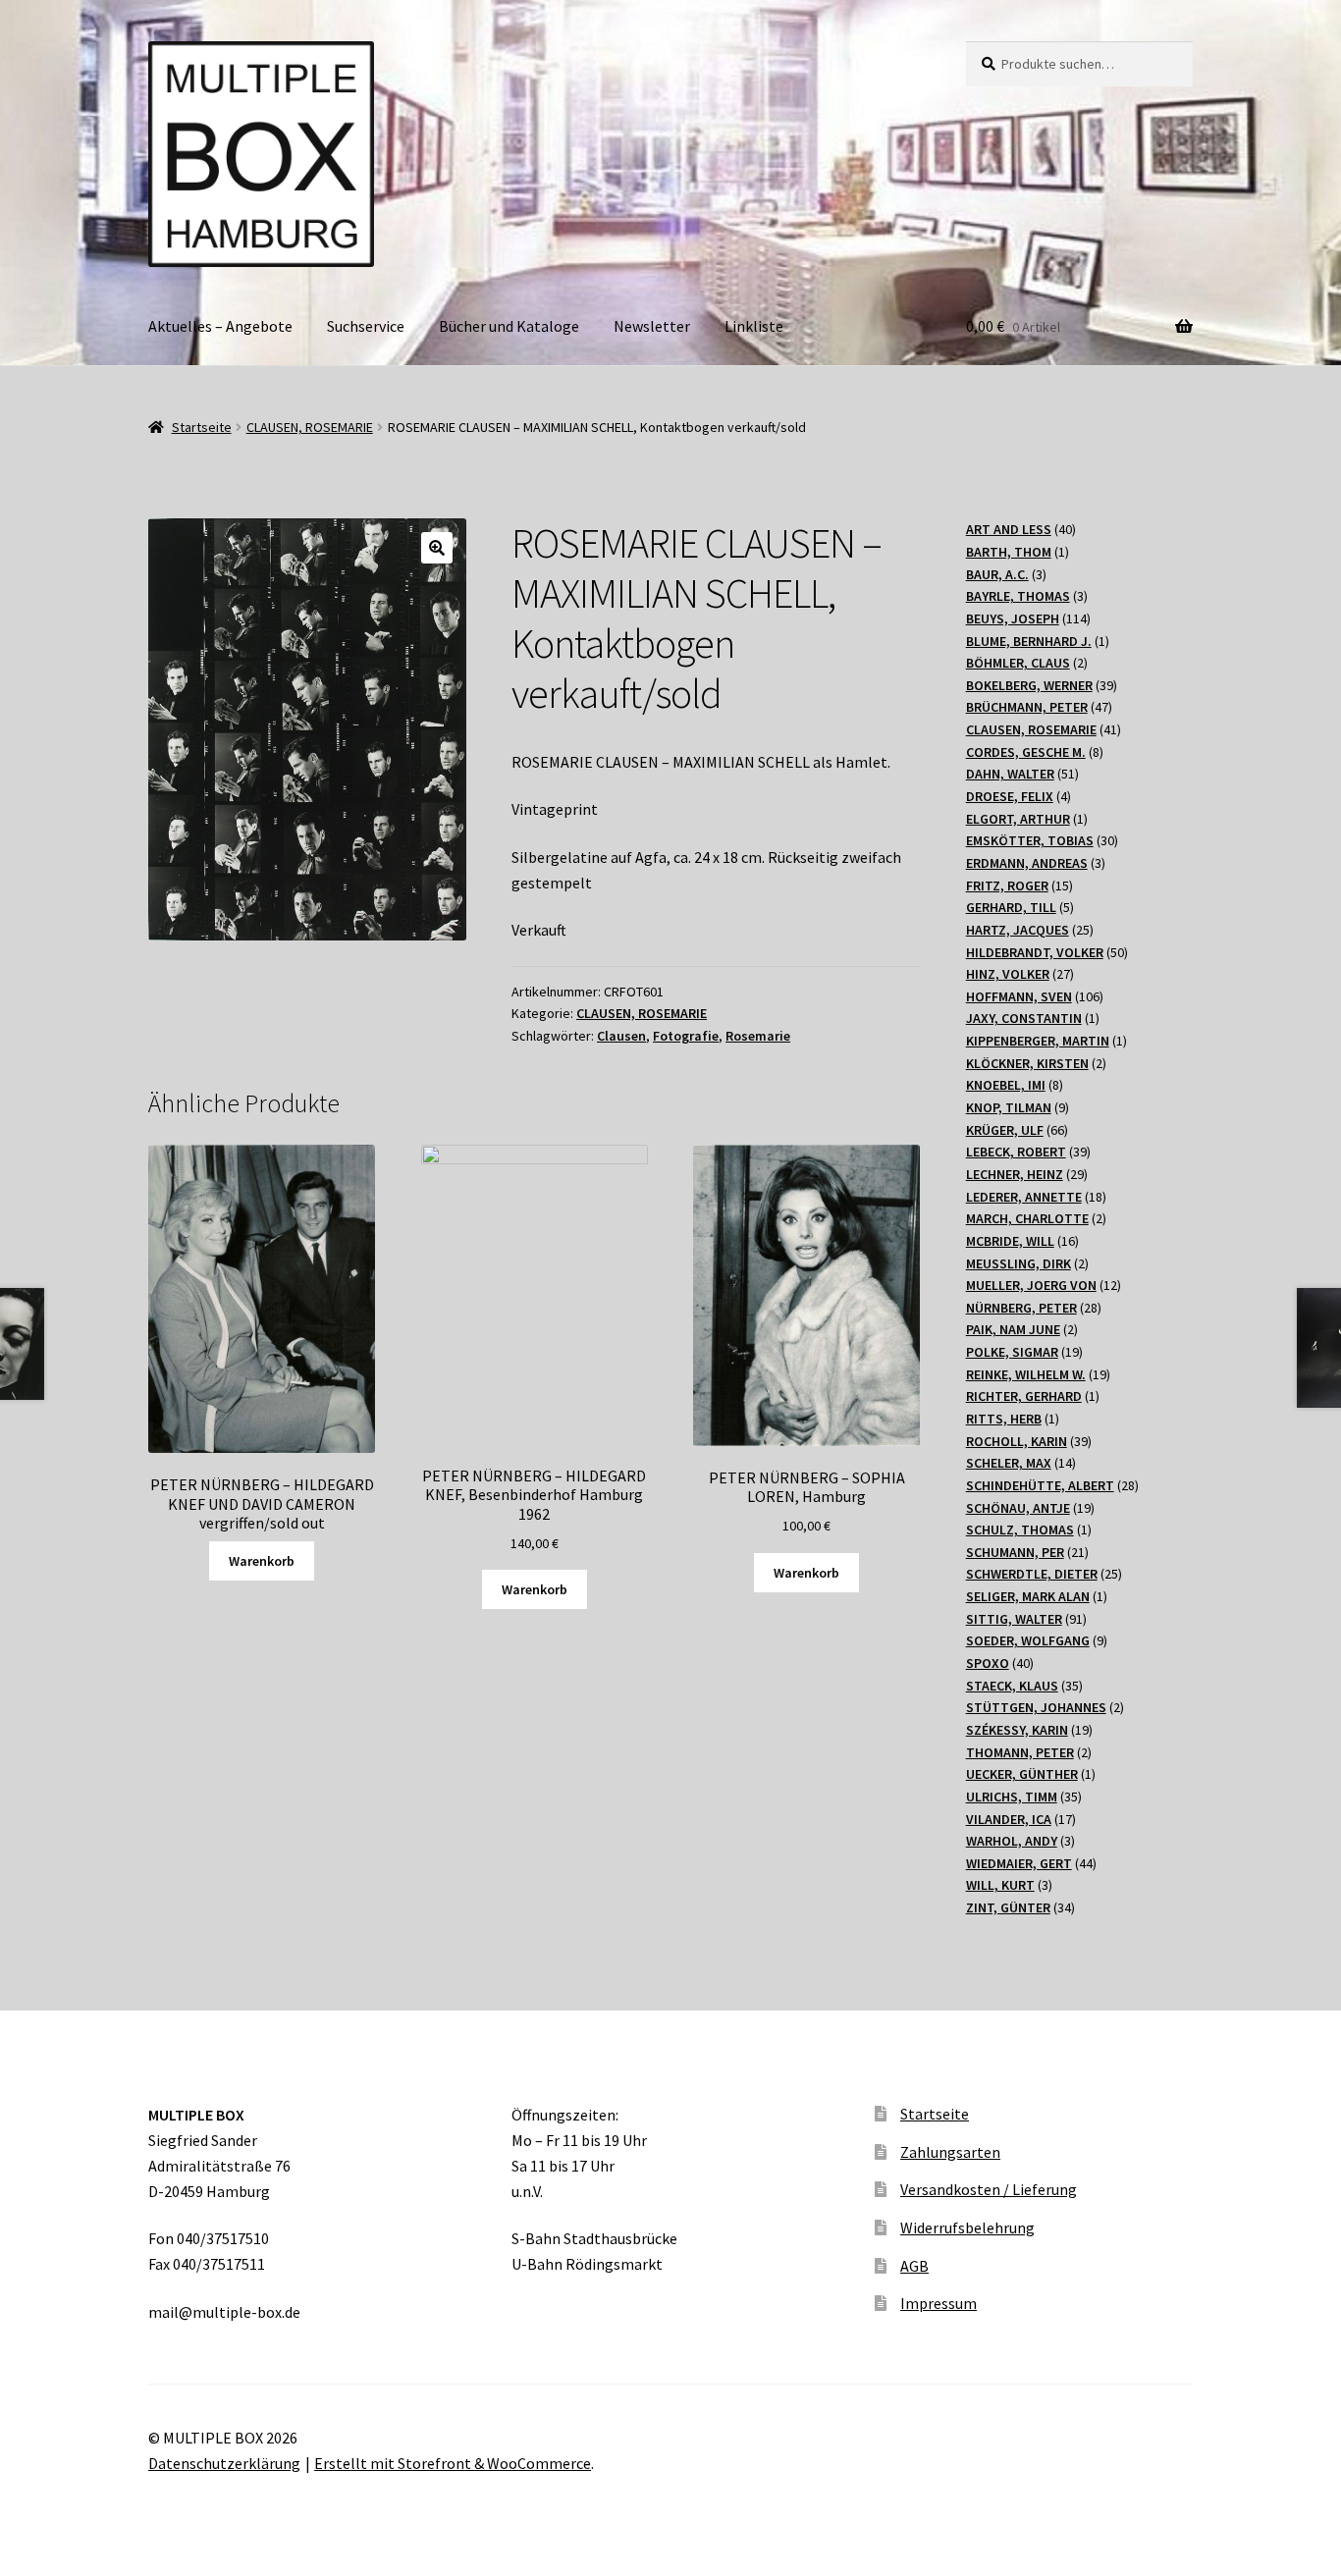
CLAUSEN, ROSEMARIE (310, 427)
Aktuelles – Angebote (220, 326)
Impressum (939, 2303)
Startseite (202, 427)
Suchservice (366, 326)
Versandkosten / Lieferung (989, 2189)
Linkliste (754, 326)
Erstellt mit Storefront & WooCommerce (453, 2463)
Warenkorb (262, 1561)
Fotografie (686, 1036)
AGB (914, 2266)
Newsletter (652, 326)
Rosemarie (758, 1036)
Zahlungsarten (950, 2152)
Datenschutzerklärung (224, 2463)
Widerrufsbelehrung (967, 2227)
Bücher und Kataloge (509, 326)
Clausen (621, 1036)
